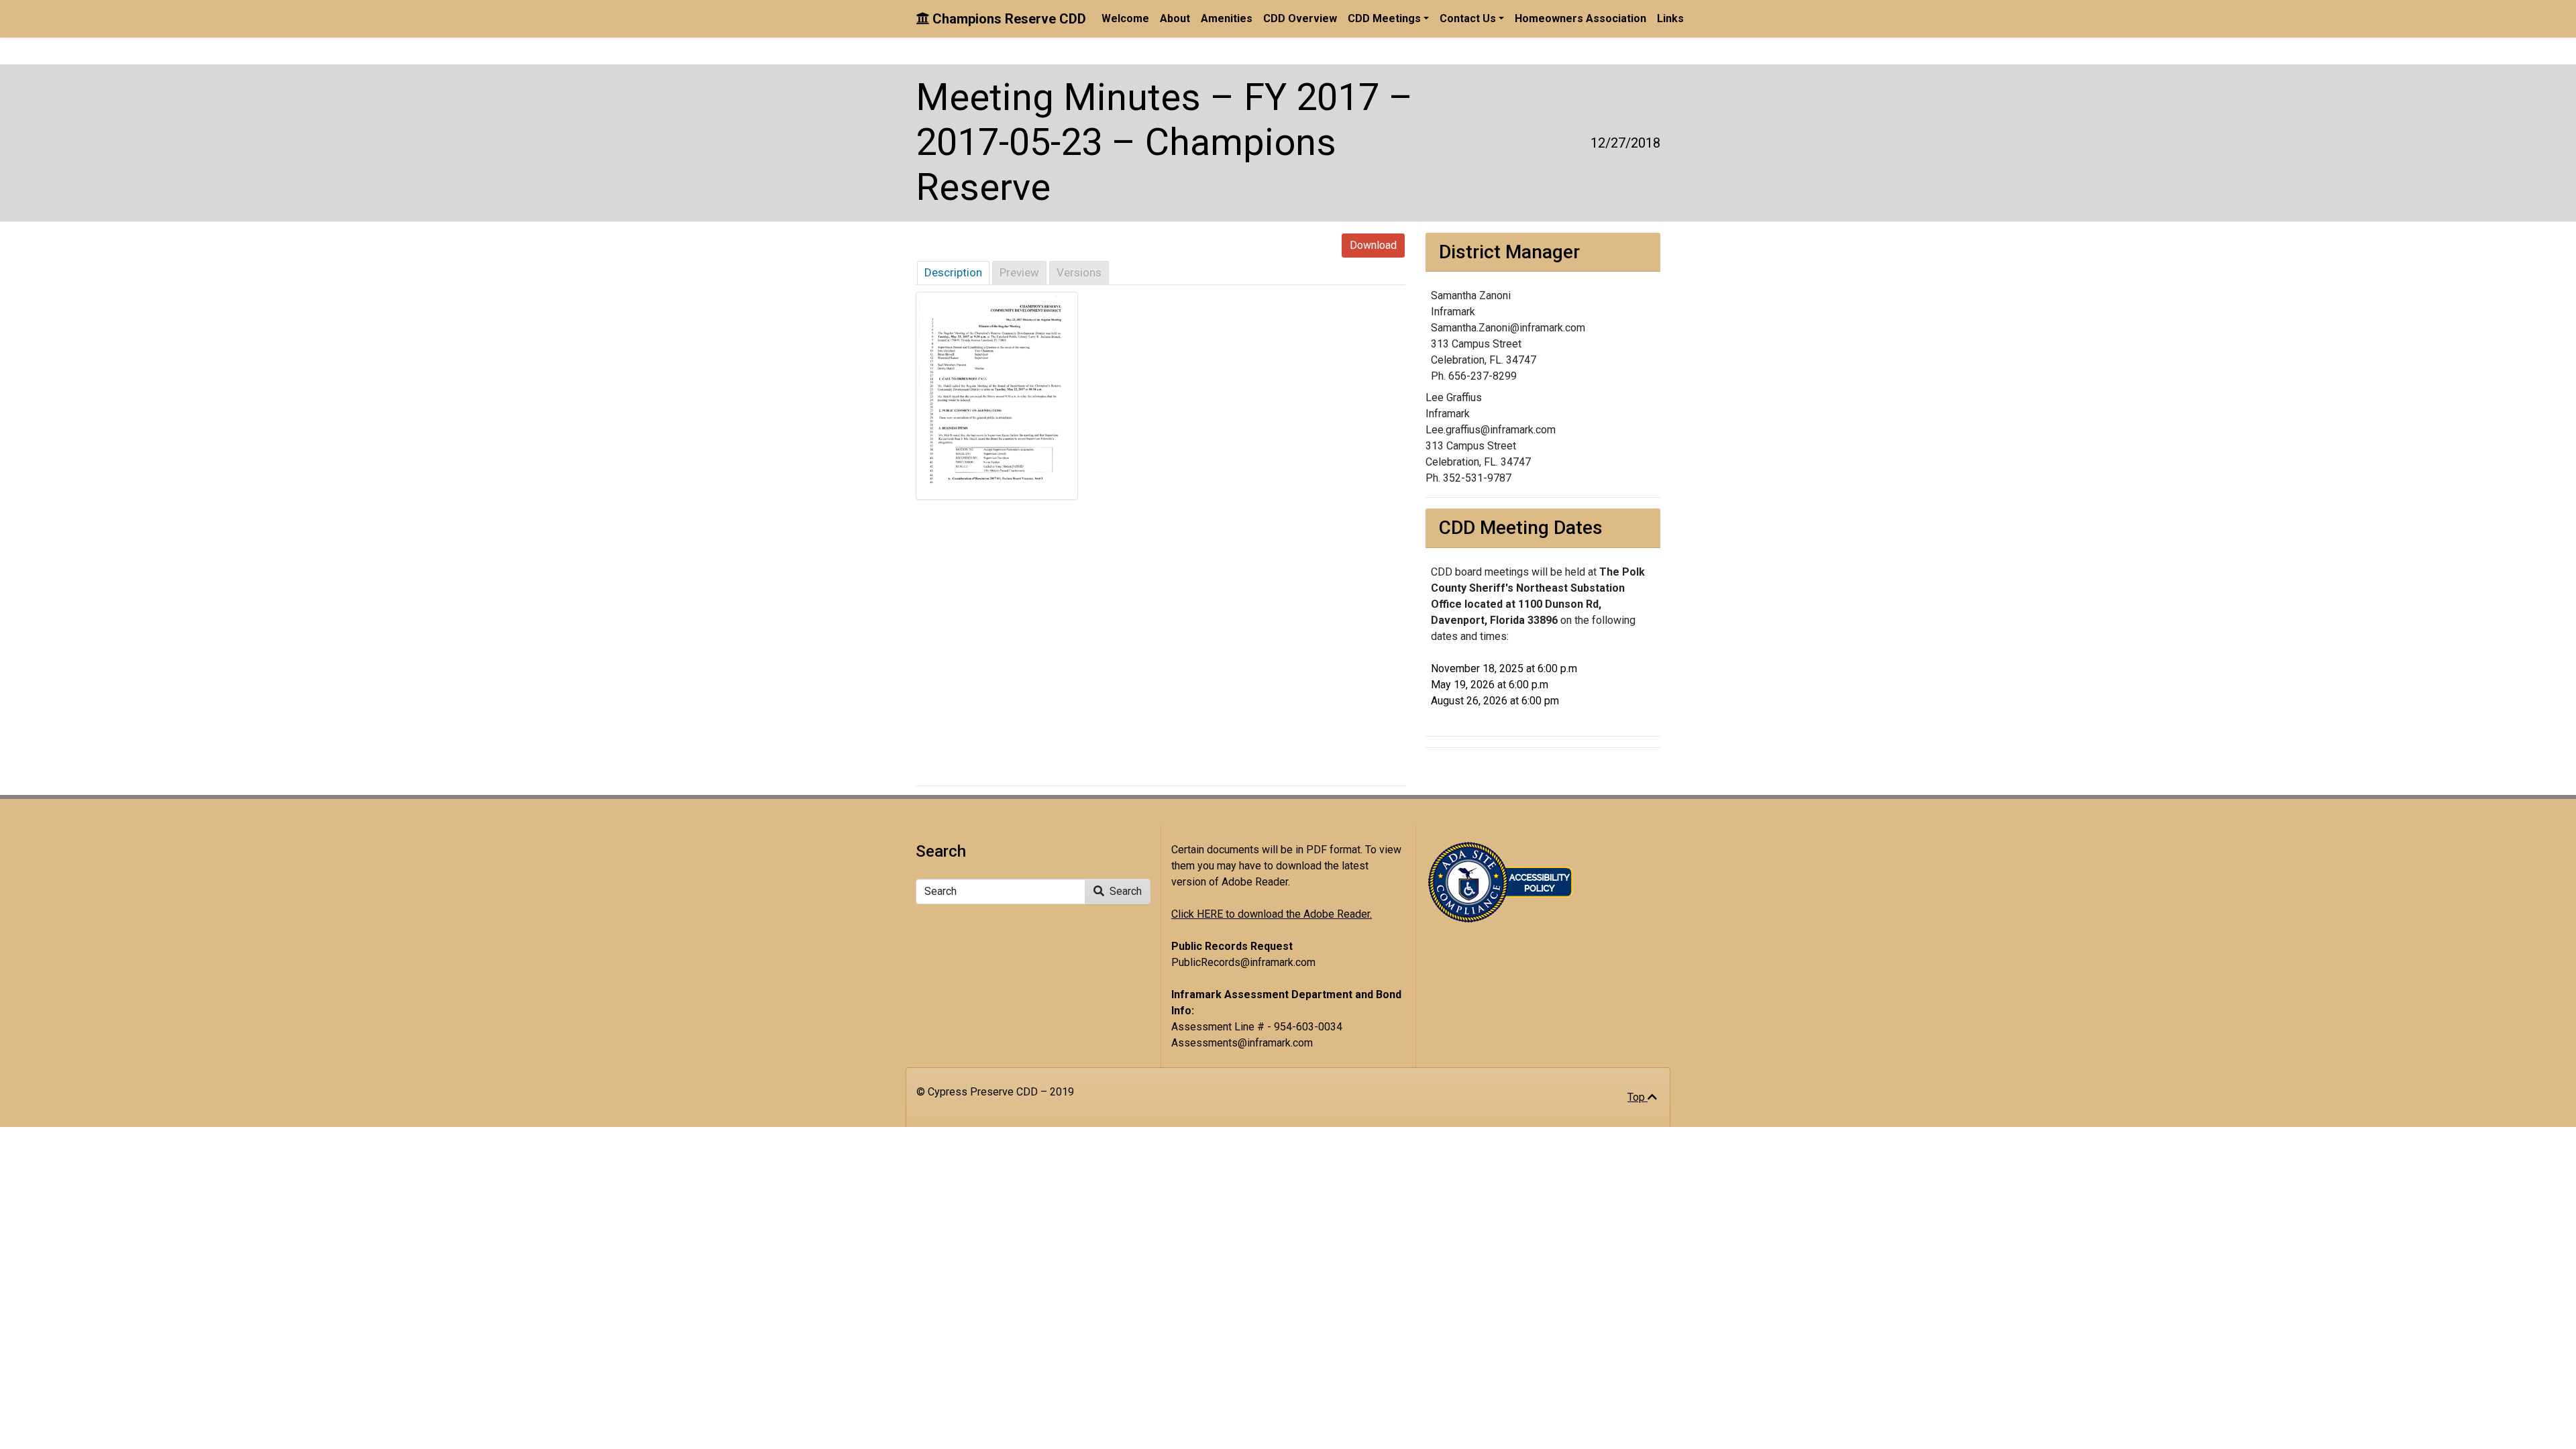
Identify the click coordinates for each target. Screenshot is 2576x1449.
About (1175, 18)
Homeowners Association (1580, 18)
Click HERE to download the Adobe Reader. (1272, 914)
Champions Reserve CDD (1008, 19)
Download (1373, 245)
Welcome (1125, 18)
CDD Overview (1300, 18)
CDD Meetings (1384, 18)
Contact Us (1468, 18)
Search (1124, 891)
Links (1670, 18)
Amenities (1227, 18)
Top (1638, 1097)
